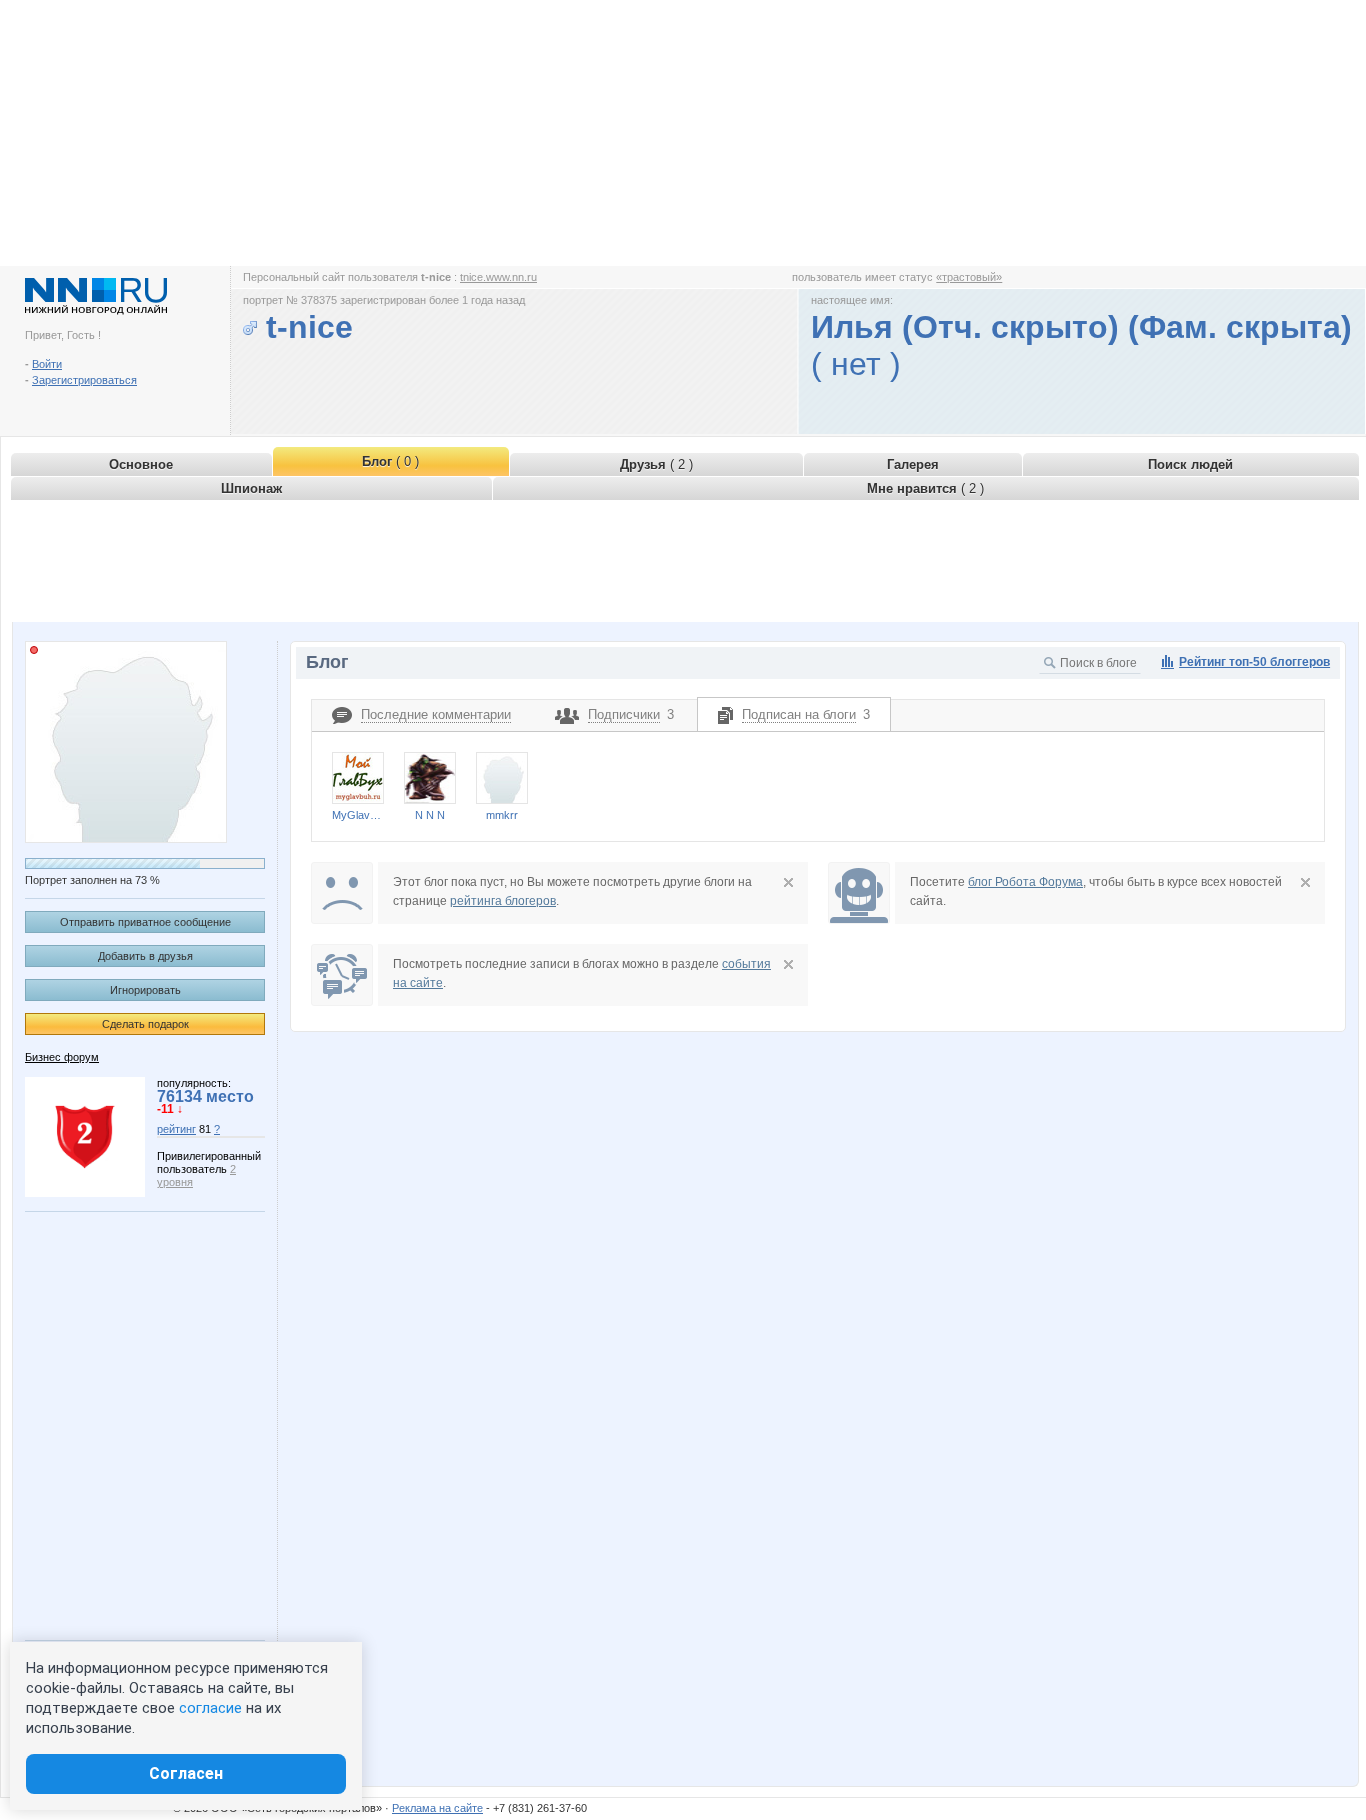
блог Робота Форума (1025, 882)
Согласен (186, 1773)
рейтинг (176, 1129)
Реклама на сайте (437, 1808)
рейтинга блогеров (503, 901)
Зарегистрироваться (84, 380)
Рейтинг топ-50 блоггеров (1254, 662)
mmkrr (502, 815)
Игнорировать (145, 990)
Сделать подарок (145, 1024)
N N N (430, 815)
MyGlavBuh (358, 815)
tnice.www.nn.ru (498, 277)
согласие (210, 1708)
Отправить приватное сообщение (145, 922)
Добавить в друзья (145, 956)
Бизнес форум (62, 1057)
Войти (47, 364)
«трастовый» (969, 277)
